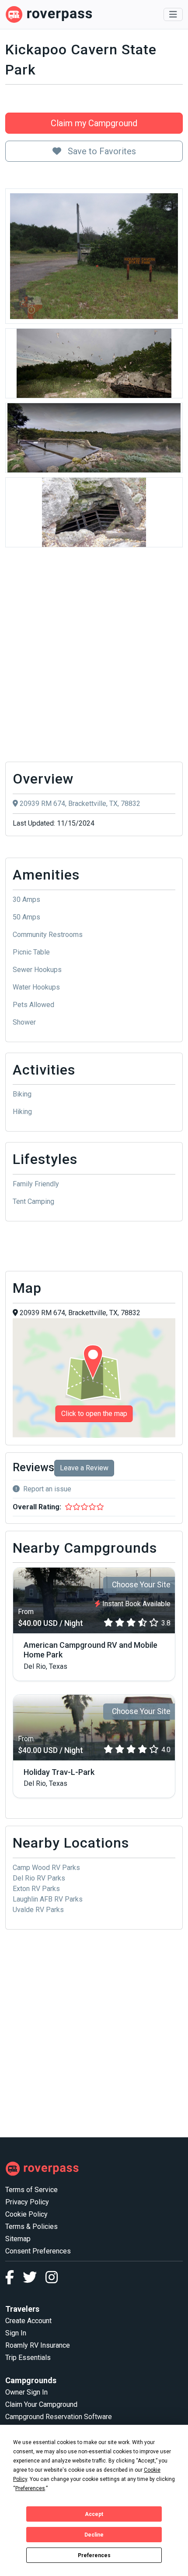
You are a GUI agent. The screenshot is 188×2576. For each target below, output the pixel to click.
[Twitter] (34, 2280)
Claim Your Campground (41, 2404)
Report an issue (47, 1489)
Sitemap (18, 2239)
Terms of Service (31, 2190)
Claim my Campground (94, 123)
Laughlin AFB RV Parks (48, 1899)
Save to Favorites (101, 151)
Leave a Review (84, 1468)
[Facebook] (14, 2280)
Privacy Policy (27, 2202)
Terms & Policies (31, 2227)
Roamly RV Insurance (38, 2345)
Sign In (16, 2333)
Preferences (94, 2555)
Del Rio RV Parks (39, 1878)
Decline (94, 2535)
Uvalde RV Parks (38, 1910)
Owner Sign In (26, 2392)
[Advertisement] (94, 657)
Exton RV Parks (36, 1889)
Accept (94, 2514)
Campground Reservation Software (59, 2417)
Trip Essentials (28, 2358)
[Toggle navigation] (173, 14)
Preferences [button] (30, 2488)
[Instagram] (52, 2280)
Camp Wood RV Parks (46, 1868)
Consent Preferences (38, 2251)
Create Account (28, 2321)
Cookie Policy (26, 2214)
